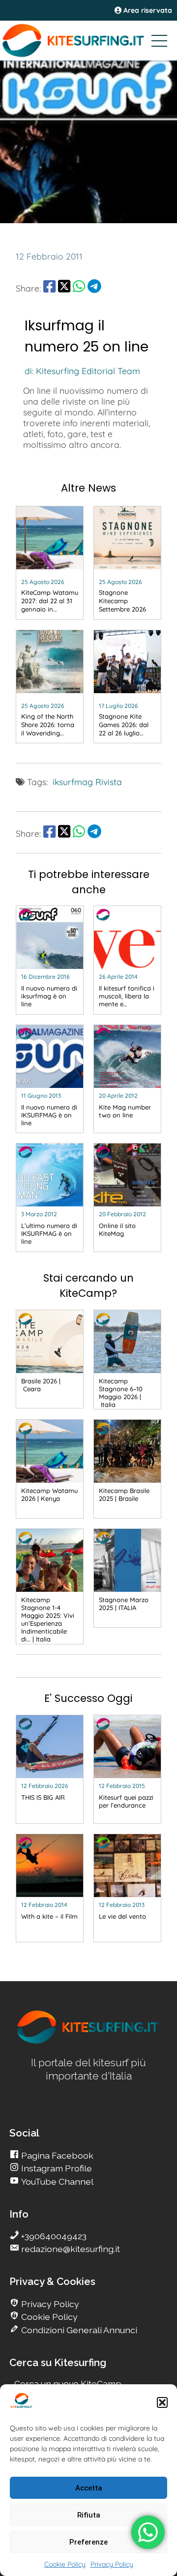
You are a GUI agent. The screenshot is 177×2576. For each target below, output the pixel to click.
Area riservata (147, 10)
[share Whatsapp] (79, 288)
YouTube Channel (56, 2181)
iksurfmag (73, 782)
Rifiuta (89, 2515)
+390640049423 (53, 2236)
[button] (162, 2402)
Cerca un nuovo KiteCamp (68, 2384)
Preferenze (88, 2542)
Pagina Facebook (56, 2155)
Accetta (89, 2488)
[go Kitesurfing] (88, 2042)
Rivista (109, 782)
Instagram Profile (56, 2168)
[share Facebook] (49, 288)
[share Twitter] (64, 288)
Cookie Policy (65, 2564)
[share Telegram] (94, 288)
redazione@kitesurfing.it (70, 2249)
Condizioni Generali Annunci (78, 2330)
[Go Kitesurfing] (88, 40)
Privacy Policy (112, 2564)
